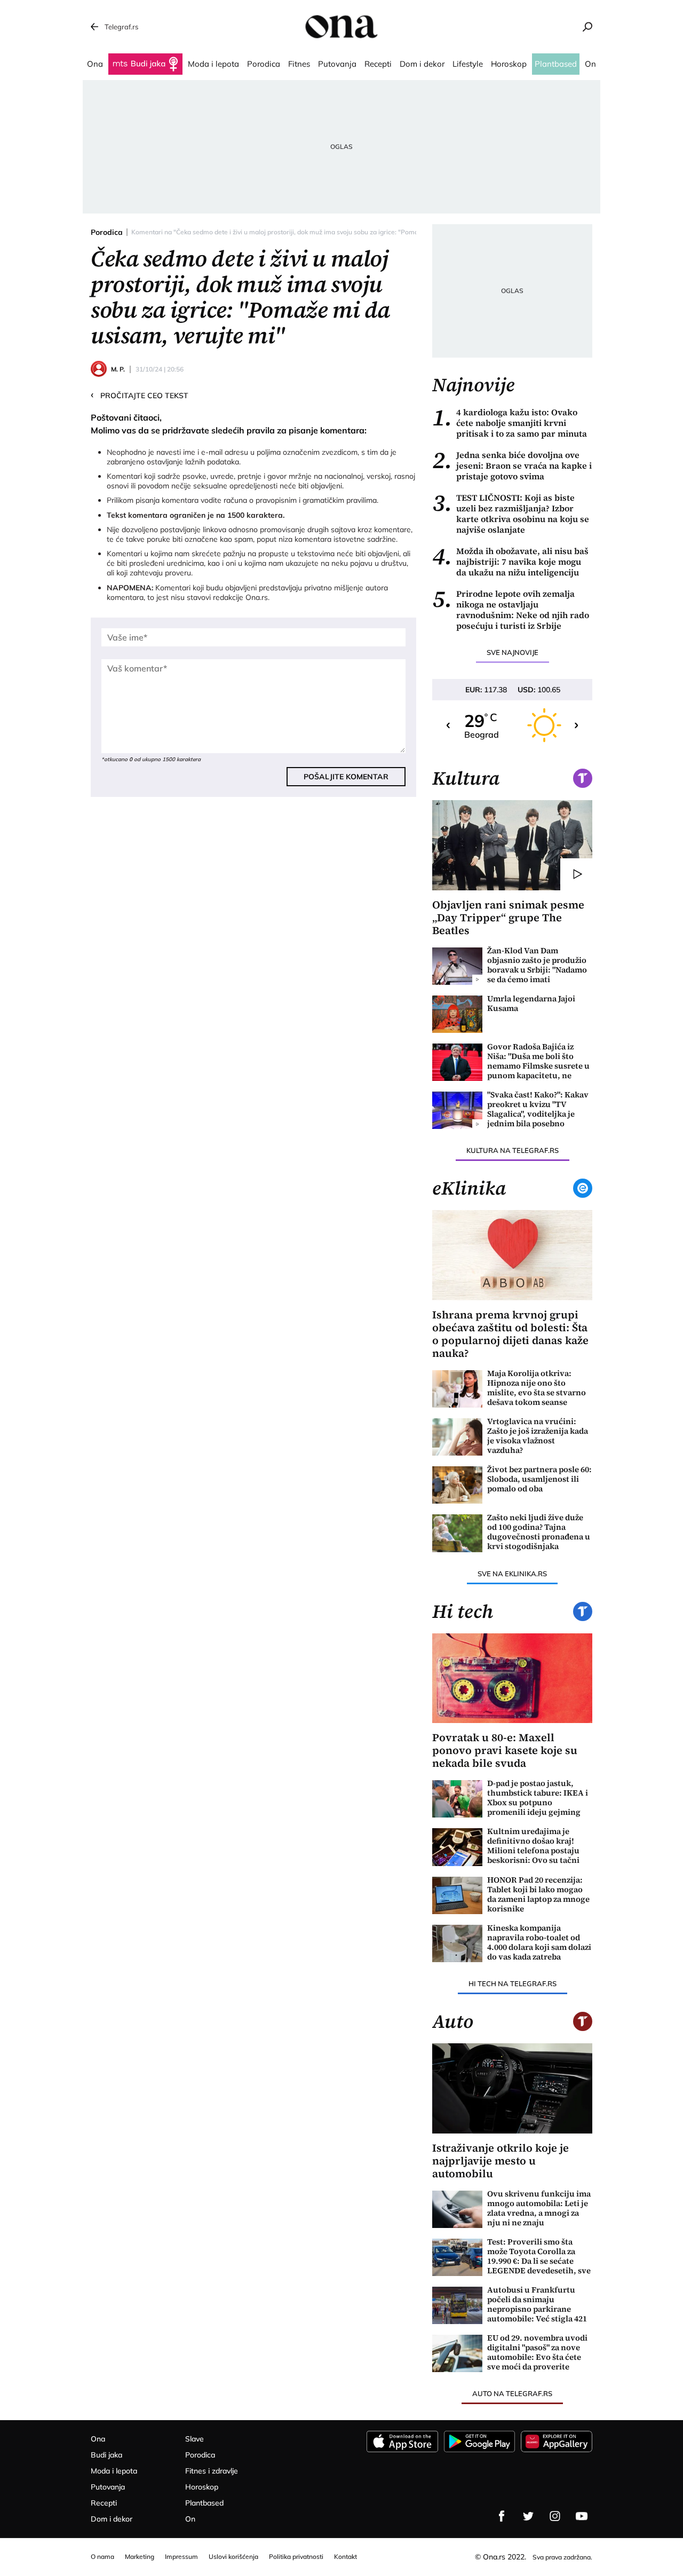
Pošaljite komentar (346, 777)
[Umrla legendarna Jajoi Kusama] (457, 1014)
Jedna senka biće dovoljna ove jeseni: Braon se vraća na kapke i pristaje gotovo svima (512, 465)
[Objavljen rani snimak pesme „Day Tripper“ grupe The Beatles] (512, 845)
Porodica (107, 232)
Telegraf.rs (121, 27)
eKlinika (469, 1188)
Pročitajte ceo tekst (140, 395)
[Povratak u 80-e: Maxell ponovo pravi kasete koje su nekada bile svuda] (512, 1678)
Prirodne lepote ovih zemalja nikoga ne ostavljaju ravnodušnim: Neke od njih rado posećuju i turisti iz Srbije (511, 610)
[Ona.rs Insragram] (555, 2516)
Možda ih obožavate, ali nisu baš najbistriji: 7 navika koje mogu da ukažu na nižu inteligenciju (510, 562)
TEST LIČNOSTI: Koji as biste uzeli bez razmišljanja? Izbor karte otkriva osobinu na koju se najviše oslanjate (511, 513)
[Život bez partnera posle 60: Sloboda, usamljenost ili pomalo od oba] (457, 1485)
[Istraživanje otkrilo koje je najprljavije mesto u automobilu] (512, 2088)
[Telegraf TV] (582, 2516)
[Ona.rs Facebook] (502, 2516)
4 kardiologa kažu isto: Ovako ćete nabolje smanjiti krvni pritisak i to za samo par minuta (510, 423)
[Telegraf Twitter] (528, 2516)
